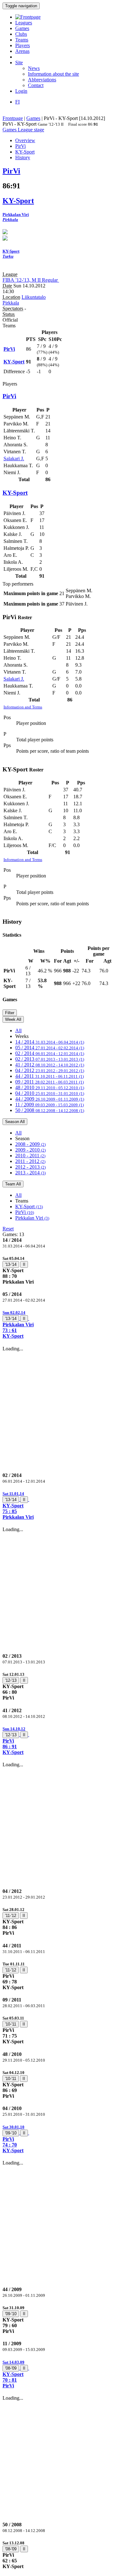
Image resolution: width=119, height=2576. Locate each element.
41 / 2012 (50, 1065)
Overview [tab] (25, 140)
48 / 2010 (50, 1087)
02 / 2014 (50, 1053)
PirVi (25, 1212)
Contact (36, 85)
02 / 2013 (50, 1059)
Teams (22, 40)
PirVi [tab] (20, 146)
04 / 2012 (50, 1070)
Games (22, 28)
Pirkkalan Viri (32, 1218)
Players (23, 45)
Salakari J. (14, 459)
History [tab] (23, 157)
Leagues (24, 23)
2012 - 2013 (30, 1167)
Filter (10, 1013)
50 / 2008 (50, 1110)
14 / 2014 (50, 1042)
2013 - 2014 (30, 1173)
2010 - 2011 (30, 1156)
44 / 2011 (50, 1076)
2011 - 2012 (30, 1161)
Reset (8, 1229)
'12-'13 (11, 1680)
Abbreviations (42, 80)
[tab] (60, 1270)
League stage (31, 130)
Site (19, 63)
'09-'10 (11, 2133)
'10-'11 (11, 2024)
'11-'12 (11, 1916)
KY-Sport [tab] (25, 152)
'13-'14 (11, 1264)
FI (17, 102)
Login (21, 91)
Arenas (22, 51)
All (18, 1030)
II (24, 1264)
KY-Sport (29, 1206)
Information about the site (53, 74)
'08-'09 (11, 2368)
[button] (60, 1324)
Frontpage (13, 118)
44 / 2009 (50, 1099)
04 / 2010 (50, 1093)
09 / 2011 (50, 1082)
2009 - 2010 (30, 1150)
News (34, 68)
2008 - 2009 (30, 1144)
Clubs (21, 34)
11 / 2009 (50, 1105)
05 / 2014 (50, 1048)
